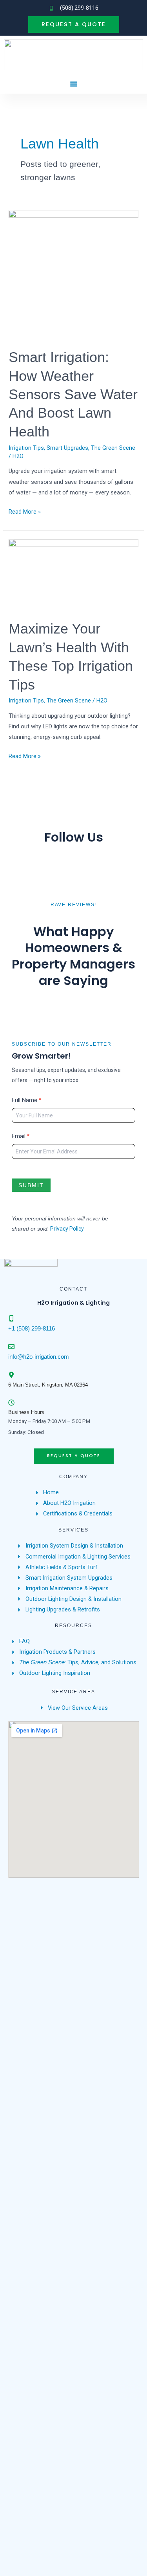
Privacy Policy (67, 1229)
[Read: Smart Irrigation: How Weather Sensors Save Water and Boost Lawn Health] (73, 274)
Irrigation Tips (26, 448)
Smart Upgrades (67, 448)
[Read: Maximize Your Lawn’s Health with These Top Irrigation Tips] (73, 575)
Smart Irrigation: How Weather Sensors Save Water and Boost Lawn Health (73, 394)
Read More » (25, 511)
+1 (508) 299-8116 (32, 1329)
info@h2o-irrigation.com (39, 1357)
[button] (74, 84)
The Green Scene (113, 448)
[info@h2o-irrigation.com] (11, 1347)
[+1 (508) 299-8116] (11, 1318)
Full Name (26, 1100)
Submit (31, 1185)
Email (21, 1136)
